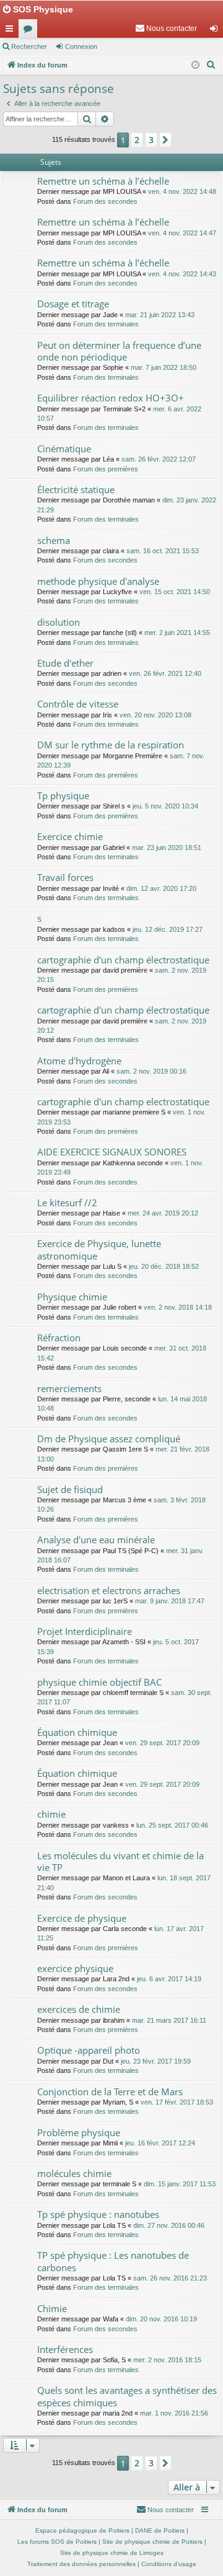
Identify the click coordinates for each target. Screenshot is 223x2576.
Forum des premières (106, 469)
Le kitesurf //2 (67, 1203)
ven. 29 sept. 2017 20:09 (162, 1743)
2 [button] (137, 140)
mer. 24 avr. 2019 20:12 (163, 1213)
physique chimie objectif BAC (99, 1682)
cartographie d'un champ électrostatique (123, 960)
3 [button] (151, 140)
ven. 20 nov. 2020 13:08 (155, 715)
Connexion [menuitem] (216, 31)
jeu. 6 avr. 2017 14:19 (169, 1979)
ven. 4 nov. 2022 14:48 (182, 191)
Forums (30, 31)
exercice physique (75, 1968)
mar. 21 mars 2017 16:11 (169, 2020)
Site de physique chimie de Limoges (112, 2553)
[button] (165, 140)
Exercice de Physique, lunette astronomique (99, 1249)
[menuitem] (166, 28)
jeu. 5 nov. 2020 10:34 (165, 806)
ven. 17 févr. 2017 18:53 (177, 2102)
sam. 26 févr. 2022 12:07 (159, 459)
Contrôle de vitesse (78, 704)
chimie (51, 1814)
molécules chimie (74, 2173)
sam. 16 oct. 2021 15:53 (163, 551)
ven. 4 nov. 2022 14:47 (182, 233)
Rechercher (29, 46)
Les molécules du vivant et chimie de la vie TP (120, 1861)
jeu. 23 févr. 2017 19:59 (156, 2061)
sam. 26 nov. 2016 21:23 (170, 2278)
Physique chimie (72, 1297)
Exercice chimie (70, 836)
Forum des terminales (106, 324)
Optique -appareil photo (89, 2050)
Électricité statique (76, 489)
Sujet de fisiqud (70, 1489)
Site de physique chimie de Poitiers (152, 2542)
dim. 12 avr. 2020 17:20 (161, 888)
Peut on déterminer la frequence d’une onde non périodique (119, 351)
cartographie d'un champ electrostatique (123, 1102)
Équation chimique (77, 1732)
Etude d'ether (65, 663)
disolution (59, 622)
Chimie (52, 2308)
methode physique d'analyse (98, 581)
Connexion (81, 46)
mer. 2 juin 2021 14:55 (177, 633)
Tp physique (63, 795)
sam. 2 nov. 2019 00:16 (151, 1071)
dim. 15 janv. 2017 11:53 (180, 2184)
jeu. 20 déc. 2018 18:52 (164, 1266)
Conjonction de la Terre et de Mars (110, 2092)
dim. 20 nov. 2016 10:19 (161, 2319)
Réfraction (59, 1338)
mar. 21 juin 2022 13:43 (160, 315)
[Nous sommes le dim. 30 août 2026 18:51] (195, 65)
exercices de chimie (79, 2009)
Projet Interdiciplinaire (85, 1631)
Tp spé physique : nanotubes (98, 2214)
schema (54, 540)
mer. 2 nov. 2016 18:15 (167, 2360)
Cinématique (64, 449)
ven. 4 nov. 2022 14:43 (182, 274)
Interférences (65, 2349)
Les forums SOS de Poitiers (57, 2542)
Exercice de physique (82, 1918)
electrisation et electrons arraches (109, 1590)
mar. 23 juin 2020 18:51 (167, 848)
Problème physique (79, 2132)
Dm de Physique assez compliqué (109, 1439)
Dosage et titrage (73, 304)
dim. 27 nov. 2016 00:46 (169, 2225)
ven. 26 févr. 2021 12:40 (165, 673)
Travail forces (65, 877)
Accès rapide (12, 31)
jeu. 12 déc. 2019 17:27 (168, 929)
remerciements (69, 1388)
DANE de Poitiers (160, 2530)
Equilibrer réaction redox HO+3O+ (111, 398)
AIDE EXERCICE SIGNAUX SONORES (112, 1152)
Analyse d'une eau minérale (96, 1540)
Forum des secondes (105, 201)
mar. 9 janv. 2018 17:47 (170, 1601)
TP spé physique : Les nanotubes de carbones (113, 2261)
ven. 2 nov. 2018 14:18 (178, 1307)
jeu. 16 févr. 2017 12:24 (160, 2143)
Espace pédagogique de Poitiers (82, 2530)
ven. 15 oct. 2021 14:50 (175, 592)
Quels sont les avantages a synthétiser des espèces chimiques (127, 2396)
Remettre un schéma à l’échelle (103, 181)
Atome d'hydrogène (79, 1061)
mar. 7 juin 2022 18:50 (164, 367)
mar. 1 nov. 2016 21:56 (174, 2413)
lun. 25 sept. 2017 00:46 (172, 1825)
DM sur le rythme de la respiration (111, 745)
